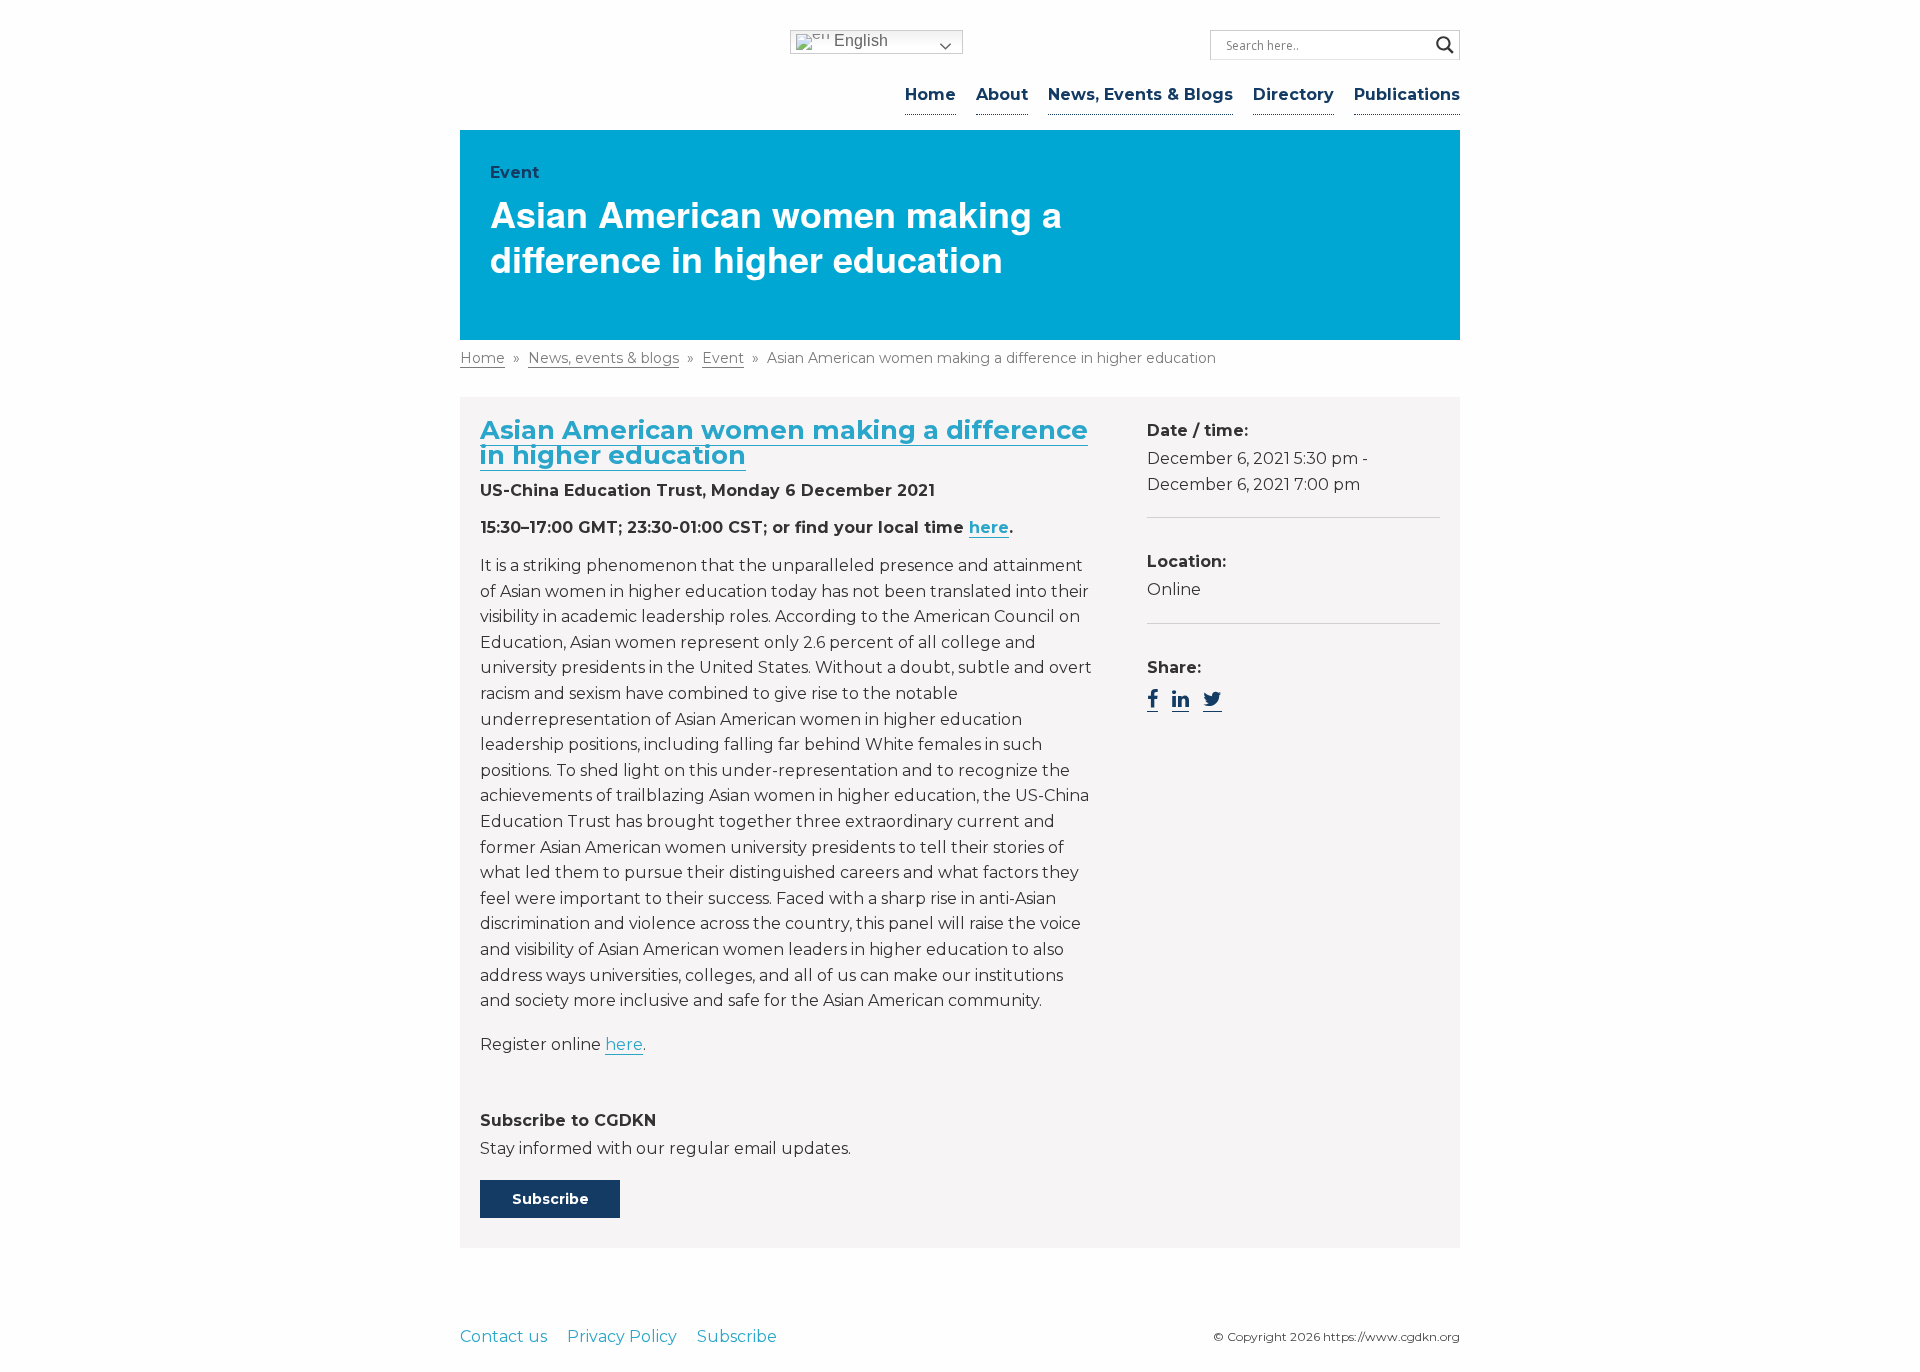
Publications (1407, 94)
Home (930, 94)
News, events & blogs (603, 358)
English (859, 40)
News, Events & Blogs (1140, 94)
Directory (1293, 94)
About (1002, 94)
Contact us (503, 1336)
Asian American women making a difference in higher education (784, 442)
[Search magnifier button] (1445, 45)
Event (723, 358)
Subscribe (550, 1199)
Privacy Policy (622, 1336)
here (989, 527)
